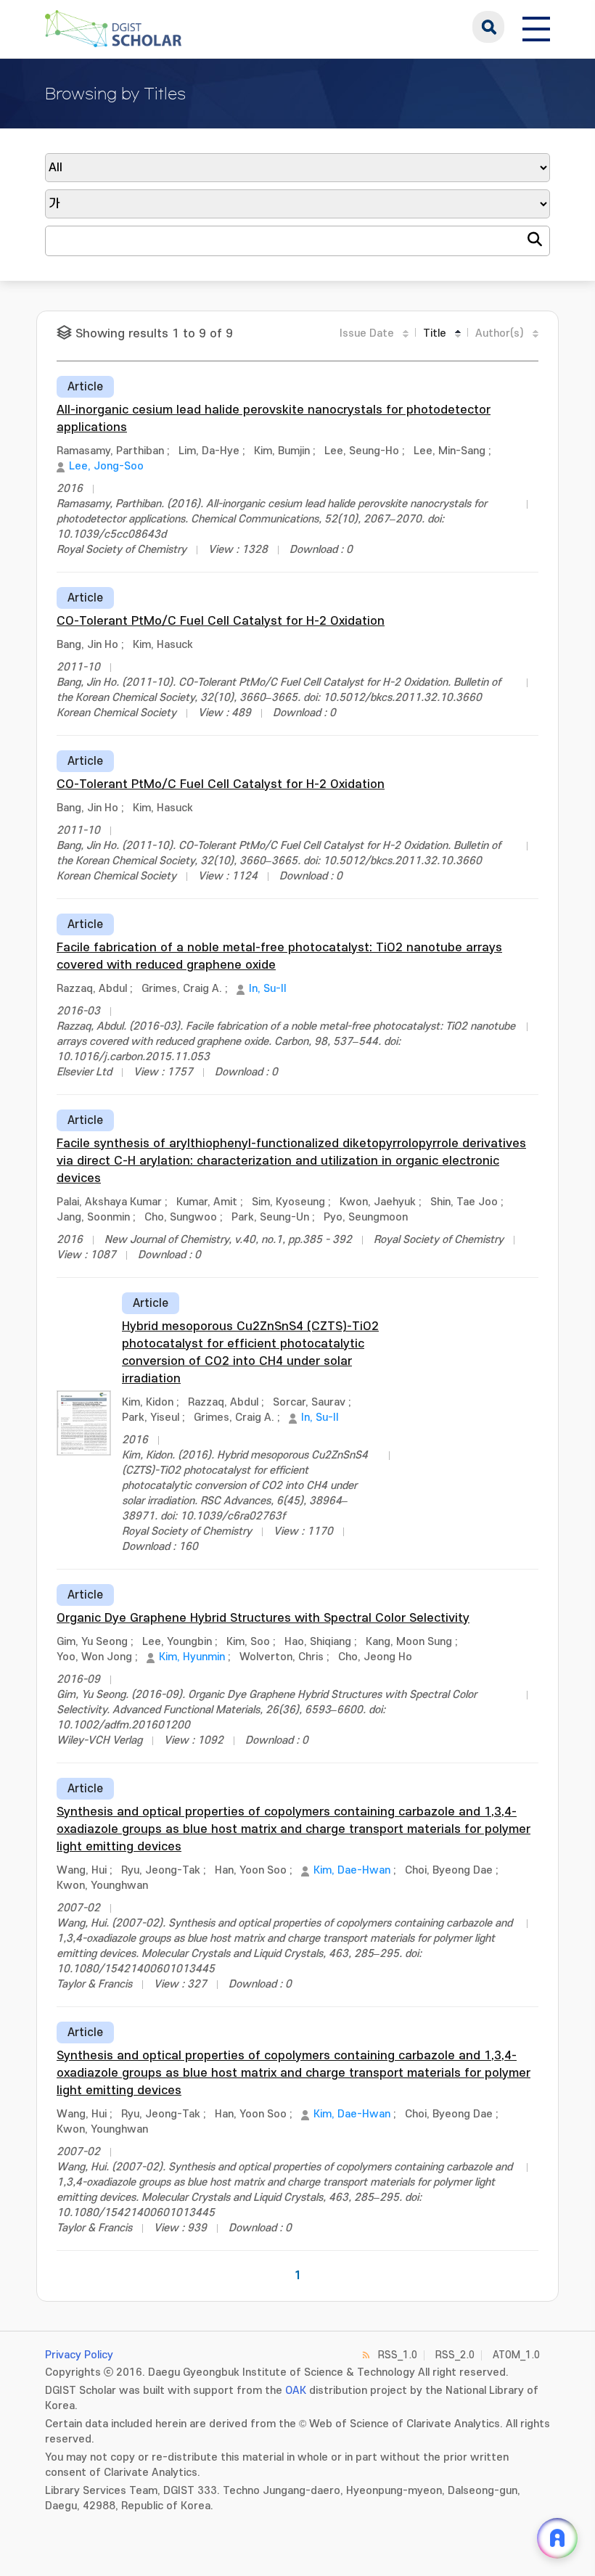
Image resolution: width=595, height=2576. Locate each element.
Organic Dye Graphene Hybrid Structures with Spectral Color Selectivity (263, 1618)
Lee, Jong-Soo (106, 466)
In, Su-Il (267, 989)
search (488, 27)
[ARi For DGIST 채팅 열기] (557, 2538)
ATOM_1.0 (516, 2355)
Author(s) (500, 333)
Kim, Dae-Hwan (352, 1870)
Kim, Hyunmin (192, 1657)
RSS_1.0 (398, 2355)
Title (435, 333)
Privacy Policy (79, 2355)
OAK (296, 2391)
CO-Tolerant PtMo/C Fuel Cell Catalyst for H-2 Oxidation (221, 621)
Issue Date (367, 333)
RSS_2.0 (455, 2355)
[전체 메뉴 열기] (536, 27)
